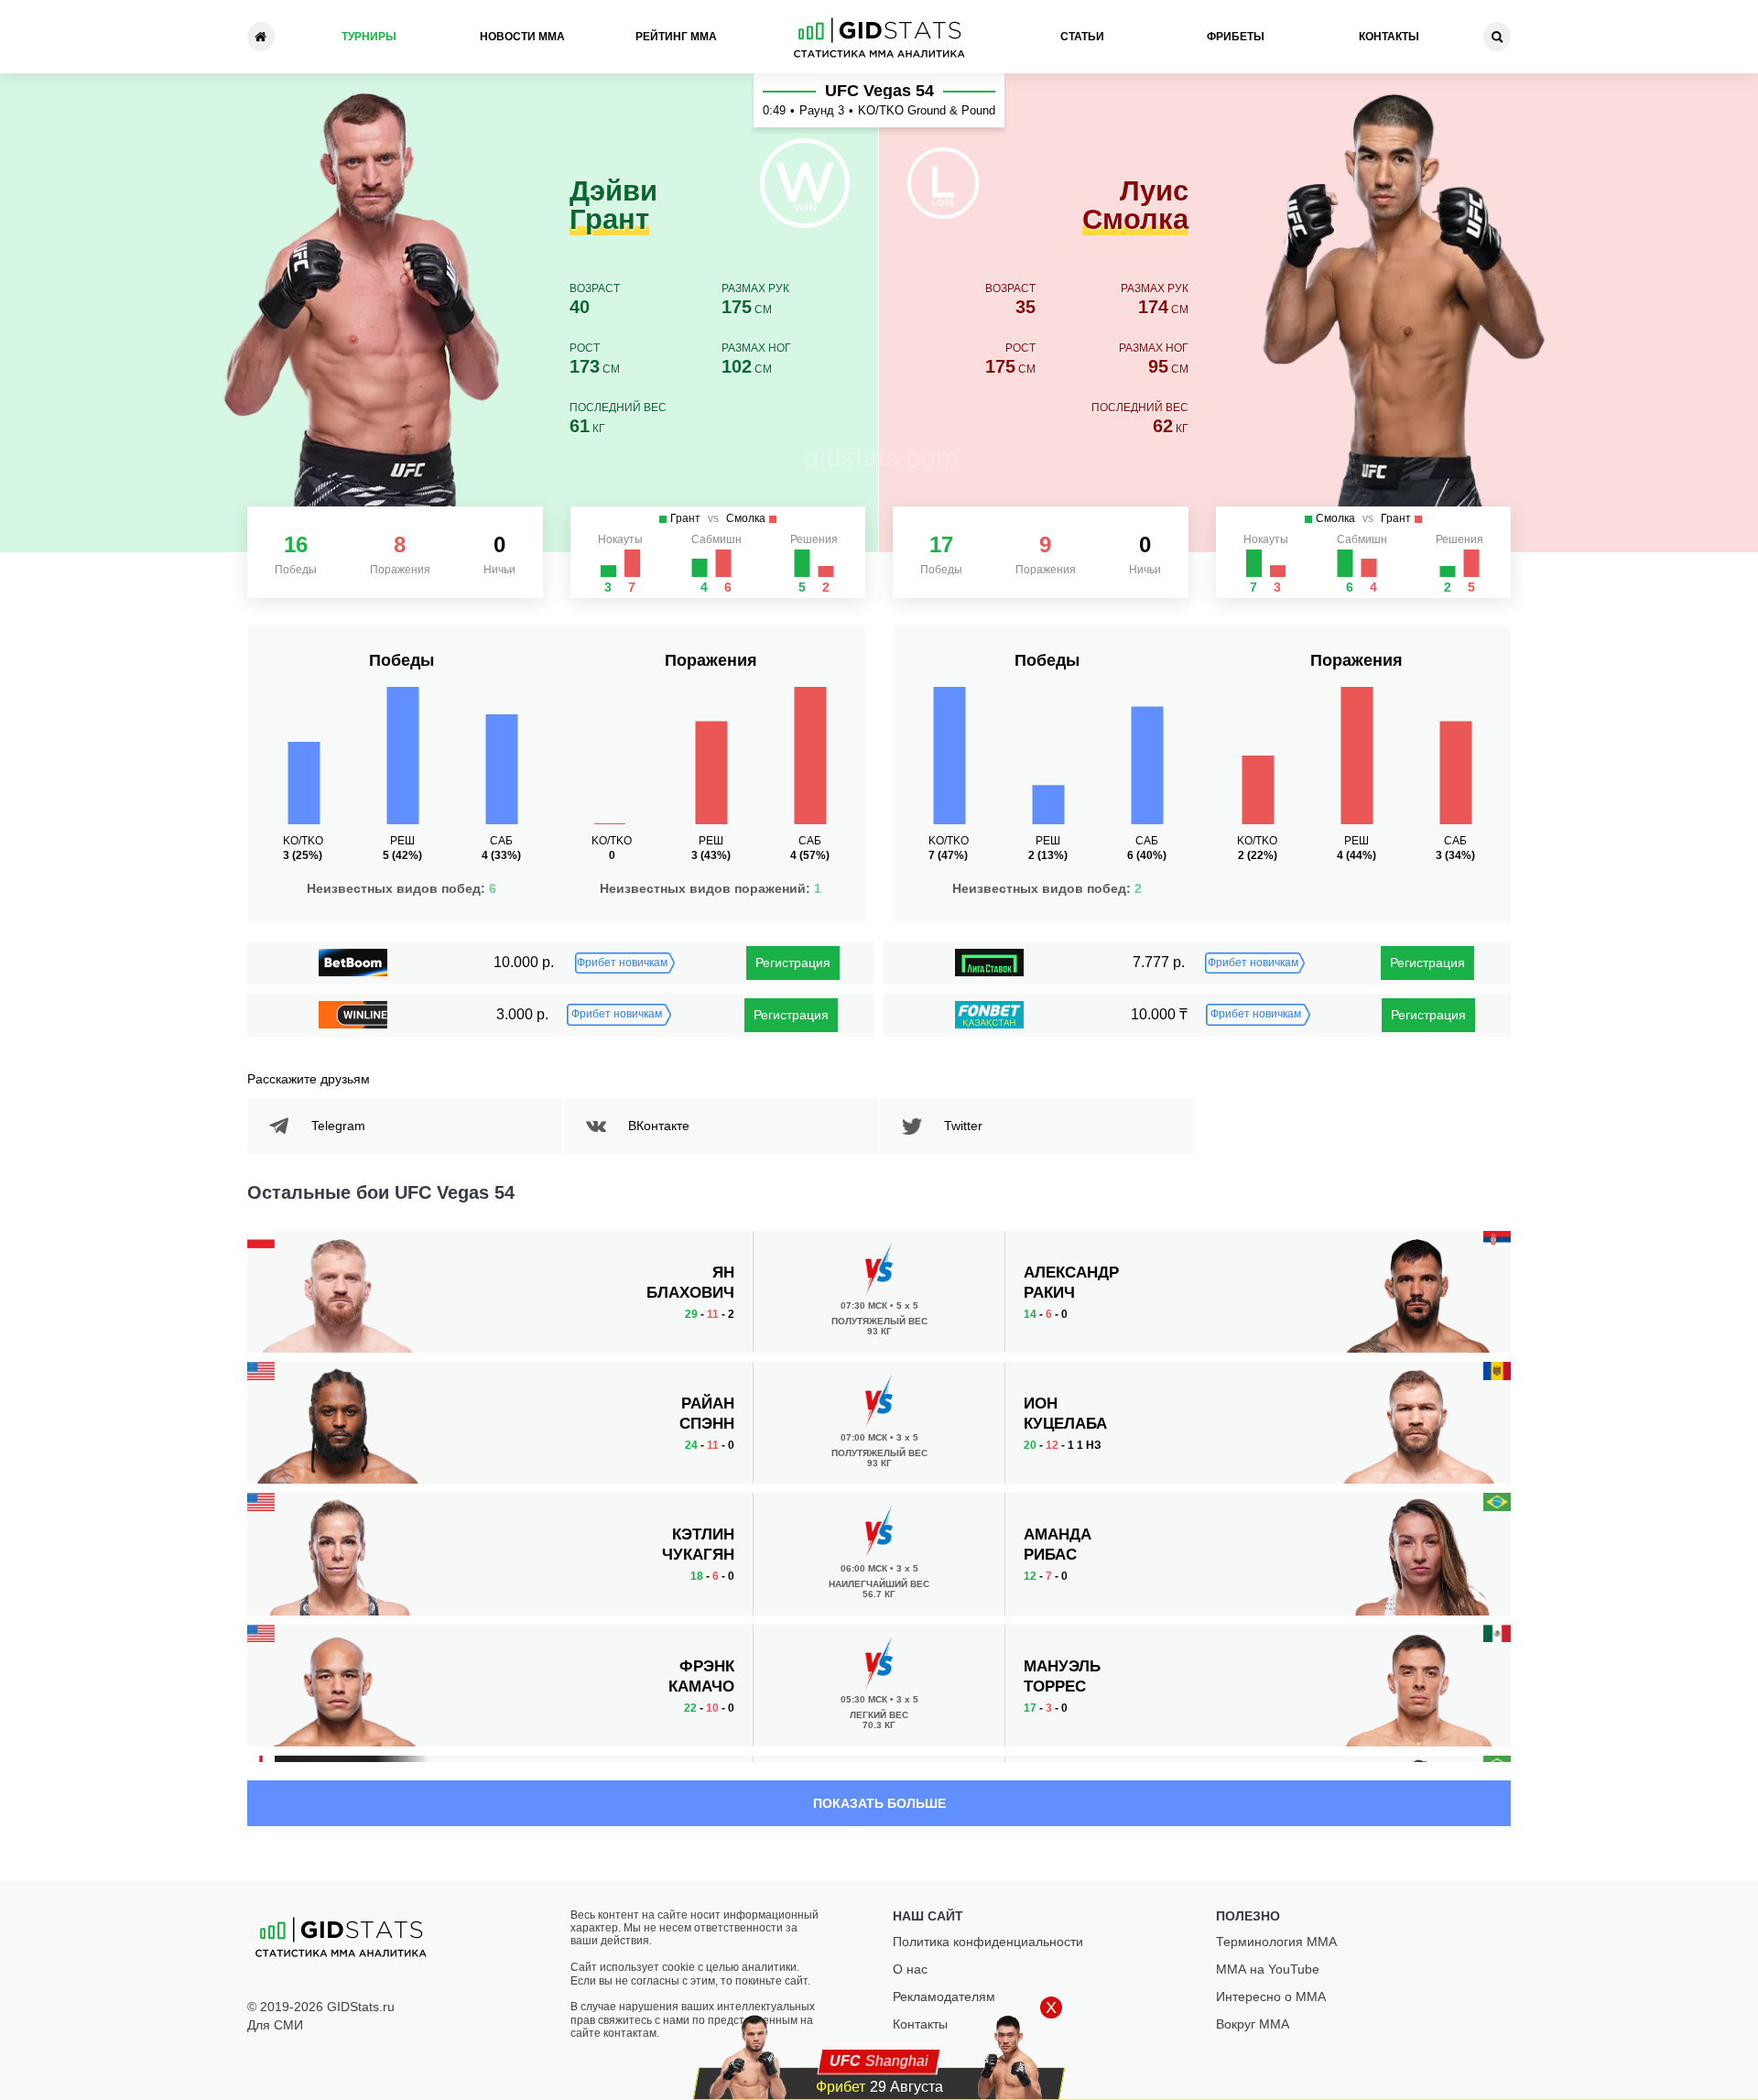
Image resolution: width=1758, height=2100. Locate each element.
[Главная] (261, 37)
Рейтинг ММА (676, 37)
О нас (910, 1969)
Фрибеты (1236, 37)
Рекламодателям (944, 1997)
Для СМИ (275, 2025)
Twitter (963, 1126)
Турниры (369, 37)
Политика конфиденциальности (988, 1942)
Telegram (338, 1126)
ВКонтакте (659, 1126)
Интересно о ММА (1271, 1997)
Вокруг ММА (1253, 2024)
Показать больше (879, 1803)
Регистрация (793, 963)
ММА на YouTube (1268, 1969)
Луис (1135, 206)
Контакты (1389, 37)
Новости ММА (522, 37)
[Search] (1497, 37)
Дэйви (613, 206)
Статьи (1082, 37)
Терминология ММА (1276, 1942)
